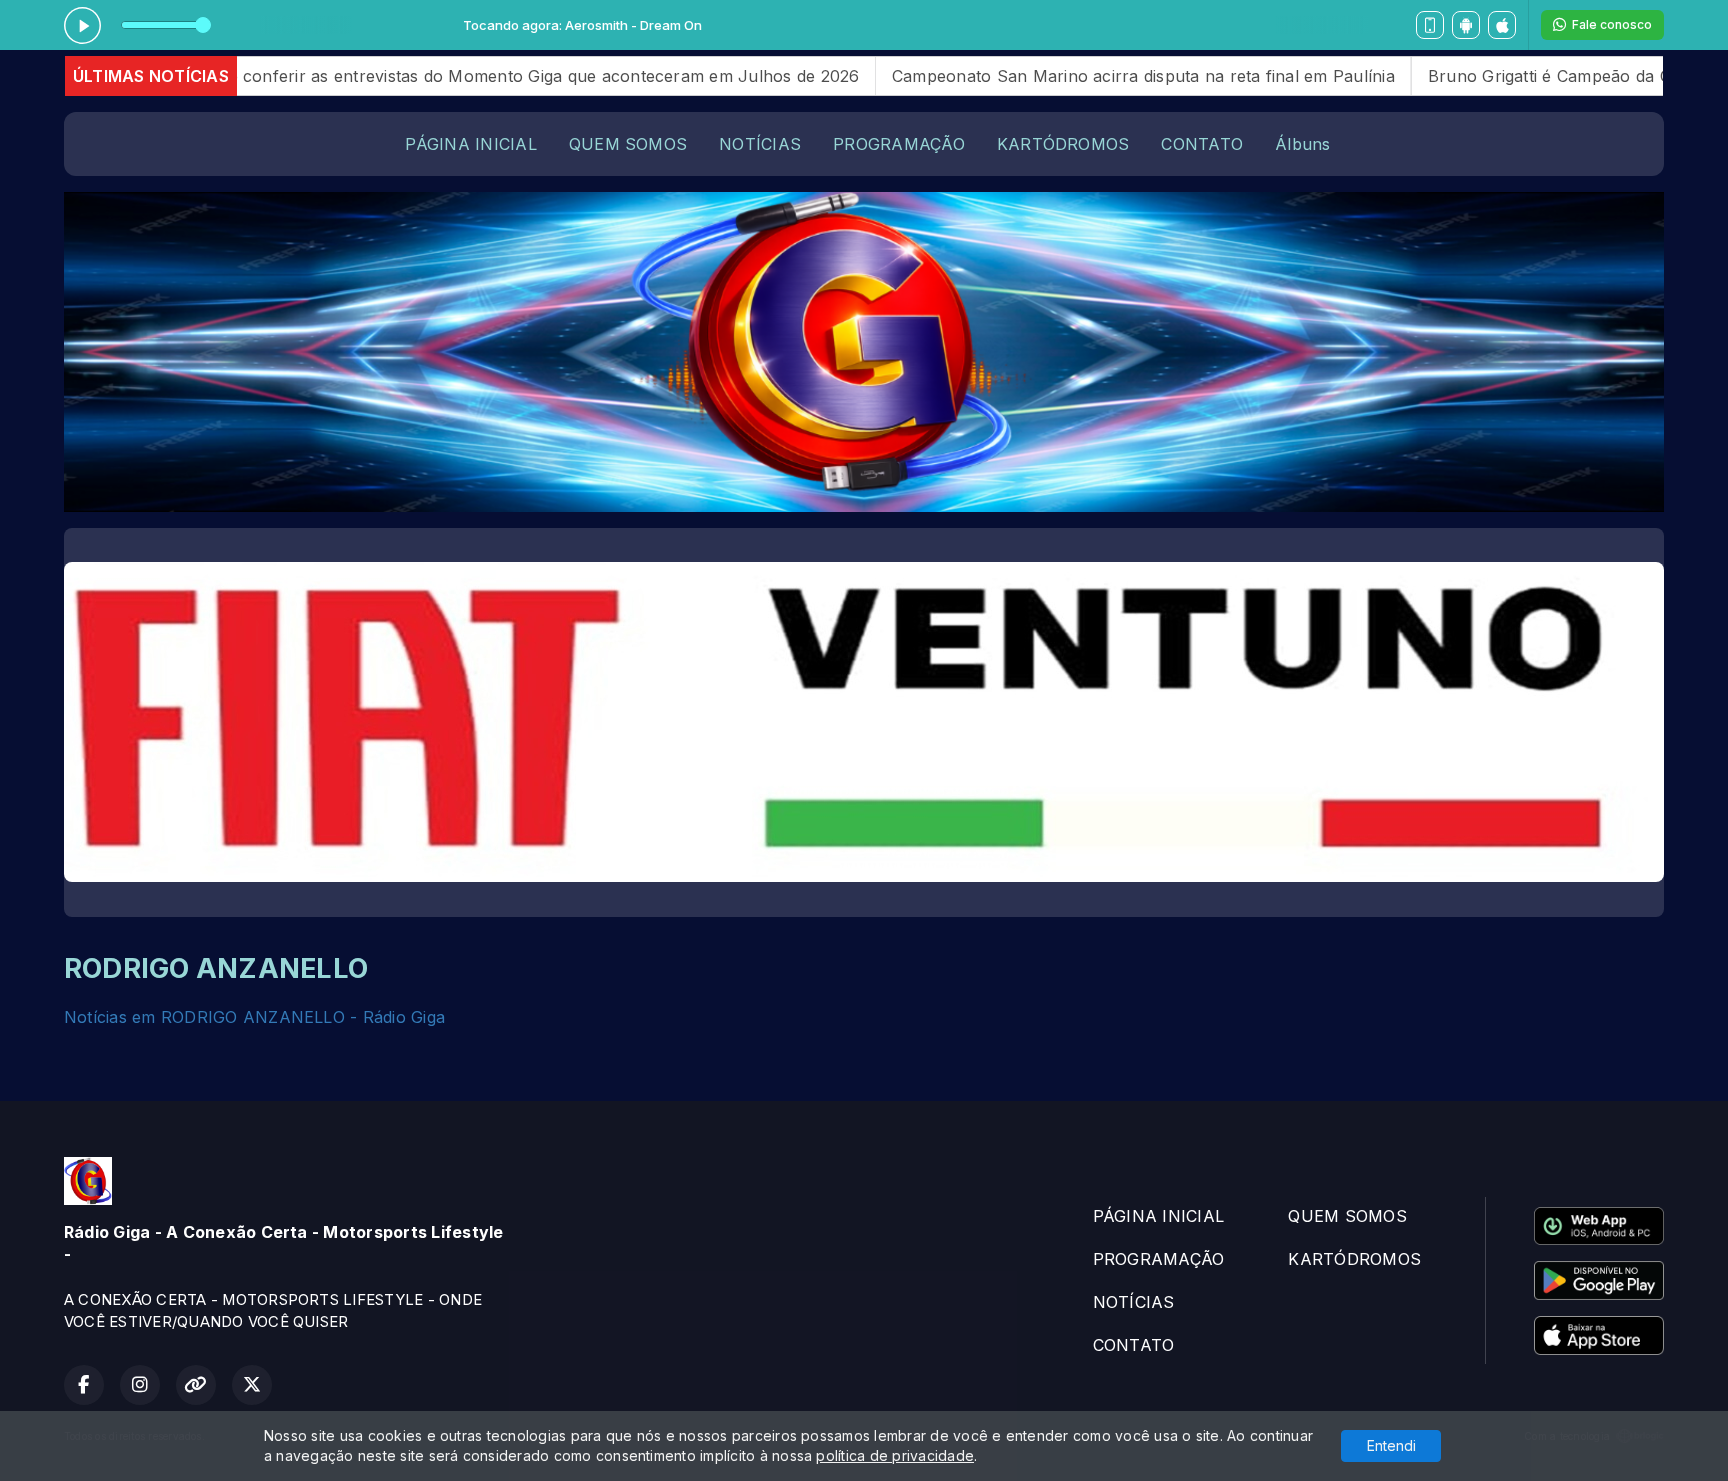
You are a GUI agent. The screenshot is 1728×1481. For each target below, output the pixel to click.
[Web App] (1430, 25)
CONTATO (1202, 144)
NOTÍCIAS (760, 144)
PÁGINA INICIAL (470, 144)
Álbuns (1302, 144)
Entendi (1391, 1445)
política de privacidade (895, 1455)
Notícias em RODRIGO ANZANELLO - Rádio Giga (254, 1017)
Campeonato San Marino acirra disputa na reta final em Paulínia (1048, 76)
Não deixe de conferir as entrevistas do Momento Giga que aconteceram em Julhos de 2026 (403, 76)
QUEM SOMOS (628, 144)
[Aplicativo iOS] (1502, 25)
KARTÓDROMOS (1063, 144)
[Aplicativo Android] (1466, 25)
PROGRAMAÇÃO (899, 144)
